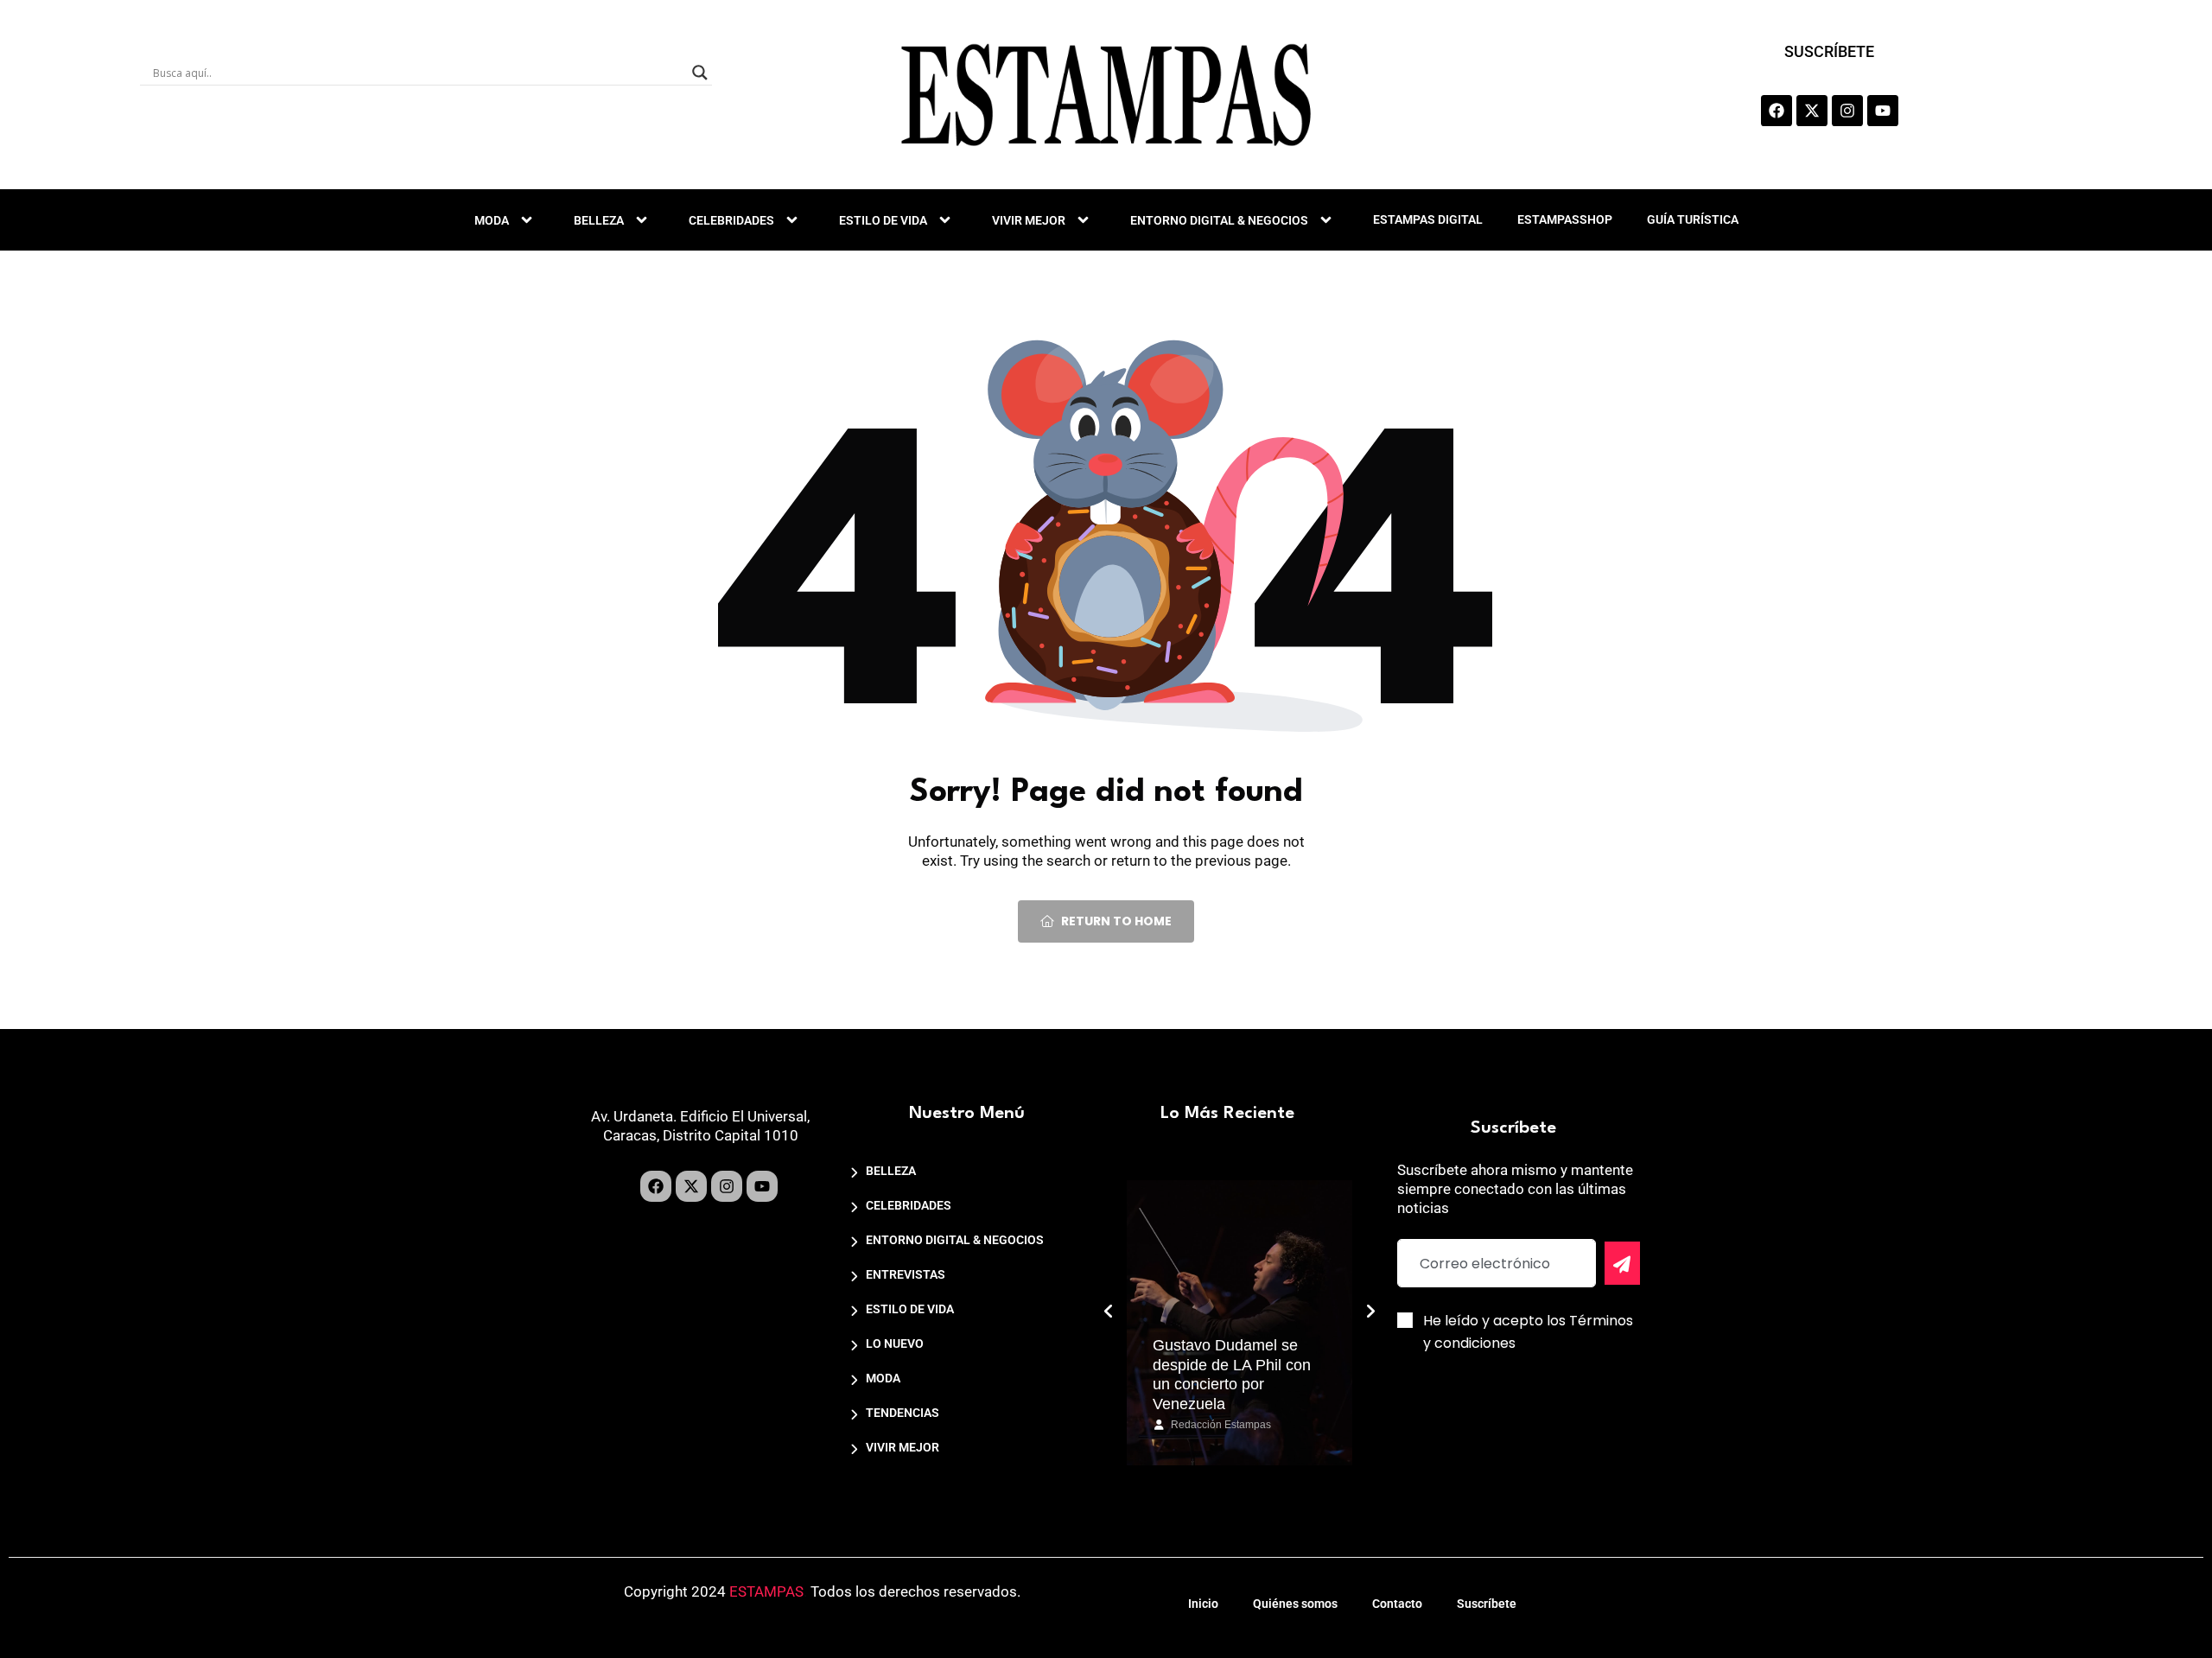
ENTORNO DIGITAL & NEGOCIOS (1219, 220)
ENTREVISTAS (906, 1274)
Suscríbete (1487, 1604)
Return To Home (1116, 921)
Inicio (1203, 1604)
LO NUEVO (895, 1344)
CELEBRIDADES (731, 220)
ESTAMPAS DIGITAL (1428, 219)
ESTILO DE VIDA (883, 220)
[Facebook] (1777, 111)
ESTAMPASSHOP (1565, 219)
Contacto (1397, 1604)
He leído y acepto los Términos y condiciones (1528, 1332)
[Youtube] (1883, 111)
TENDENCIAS (903, 1413)
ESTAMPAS (766, 1591)
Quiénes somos (1295, 1604)
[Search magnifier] (700, 73)
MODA (492, 220)
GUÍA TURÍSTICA (1693, 219)
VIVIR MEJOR (1029, 220)
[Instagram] (1847, 111)
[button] (1109, 1312)
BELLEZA (599, 220)
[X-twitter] (1812, 111)
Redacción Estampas (1221, 1425)
